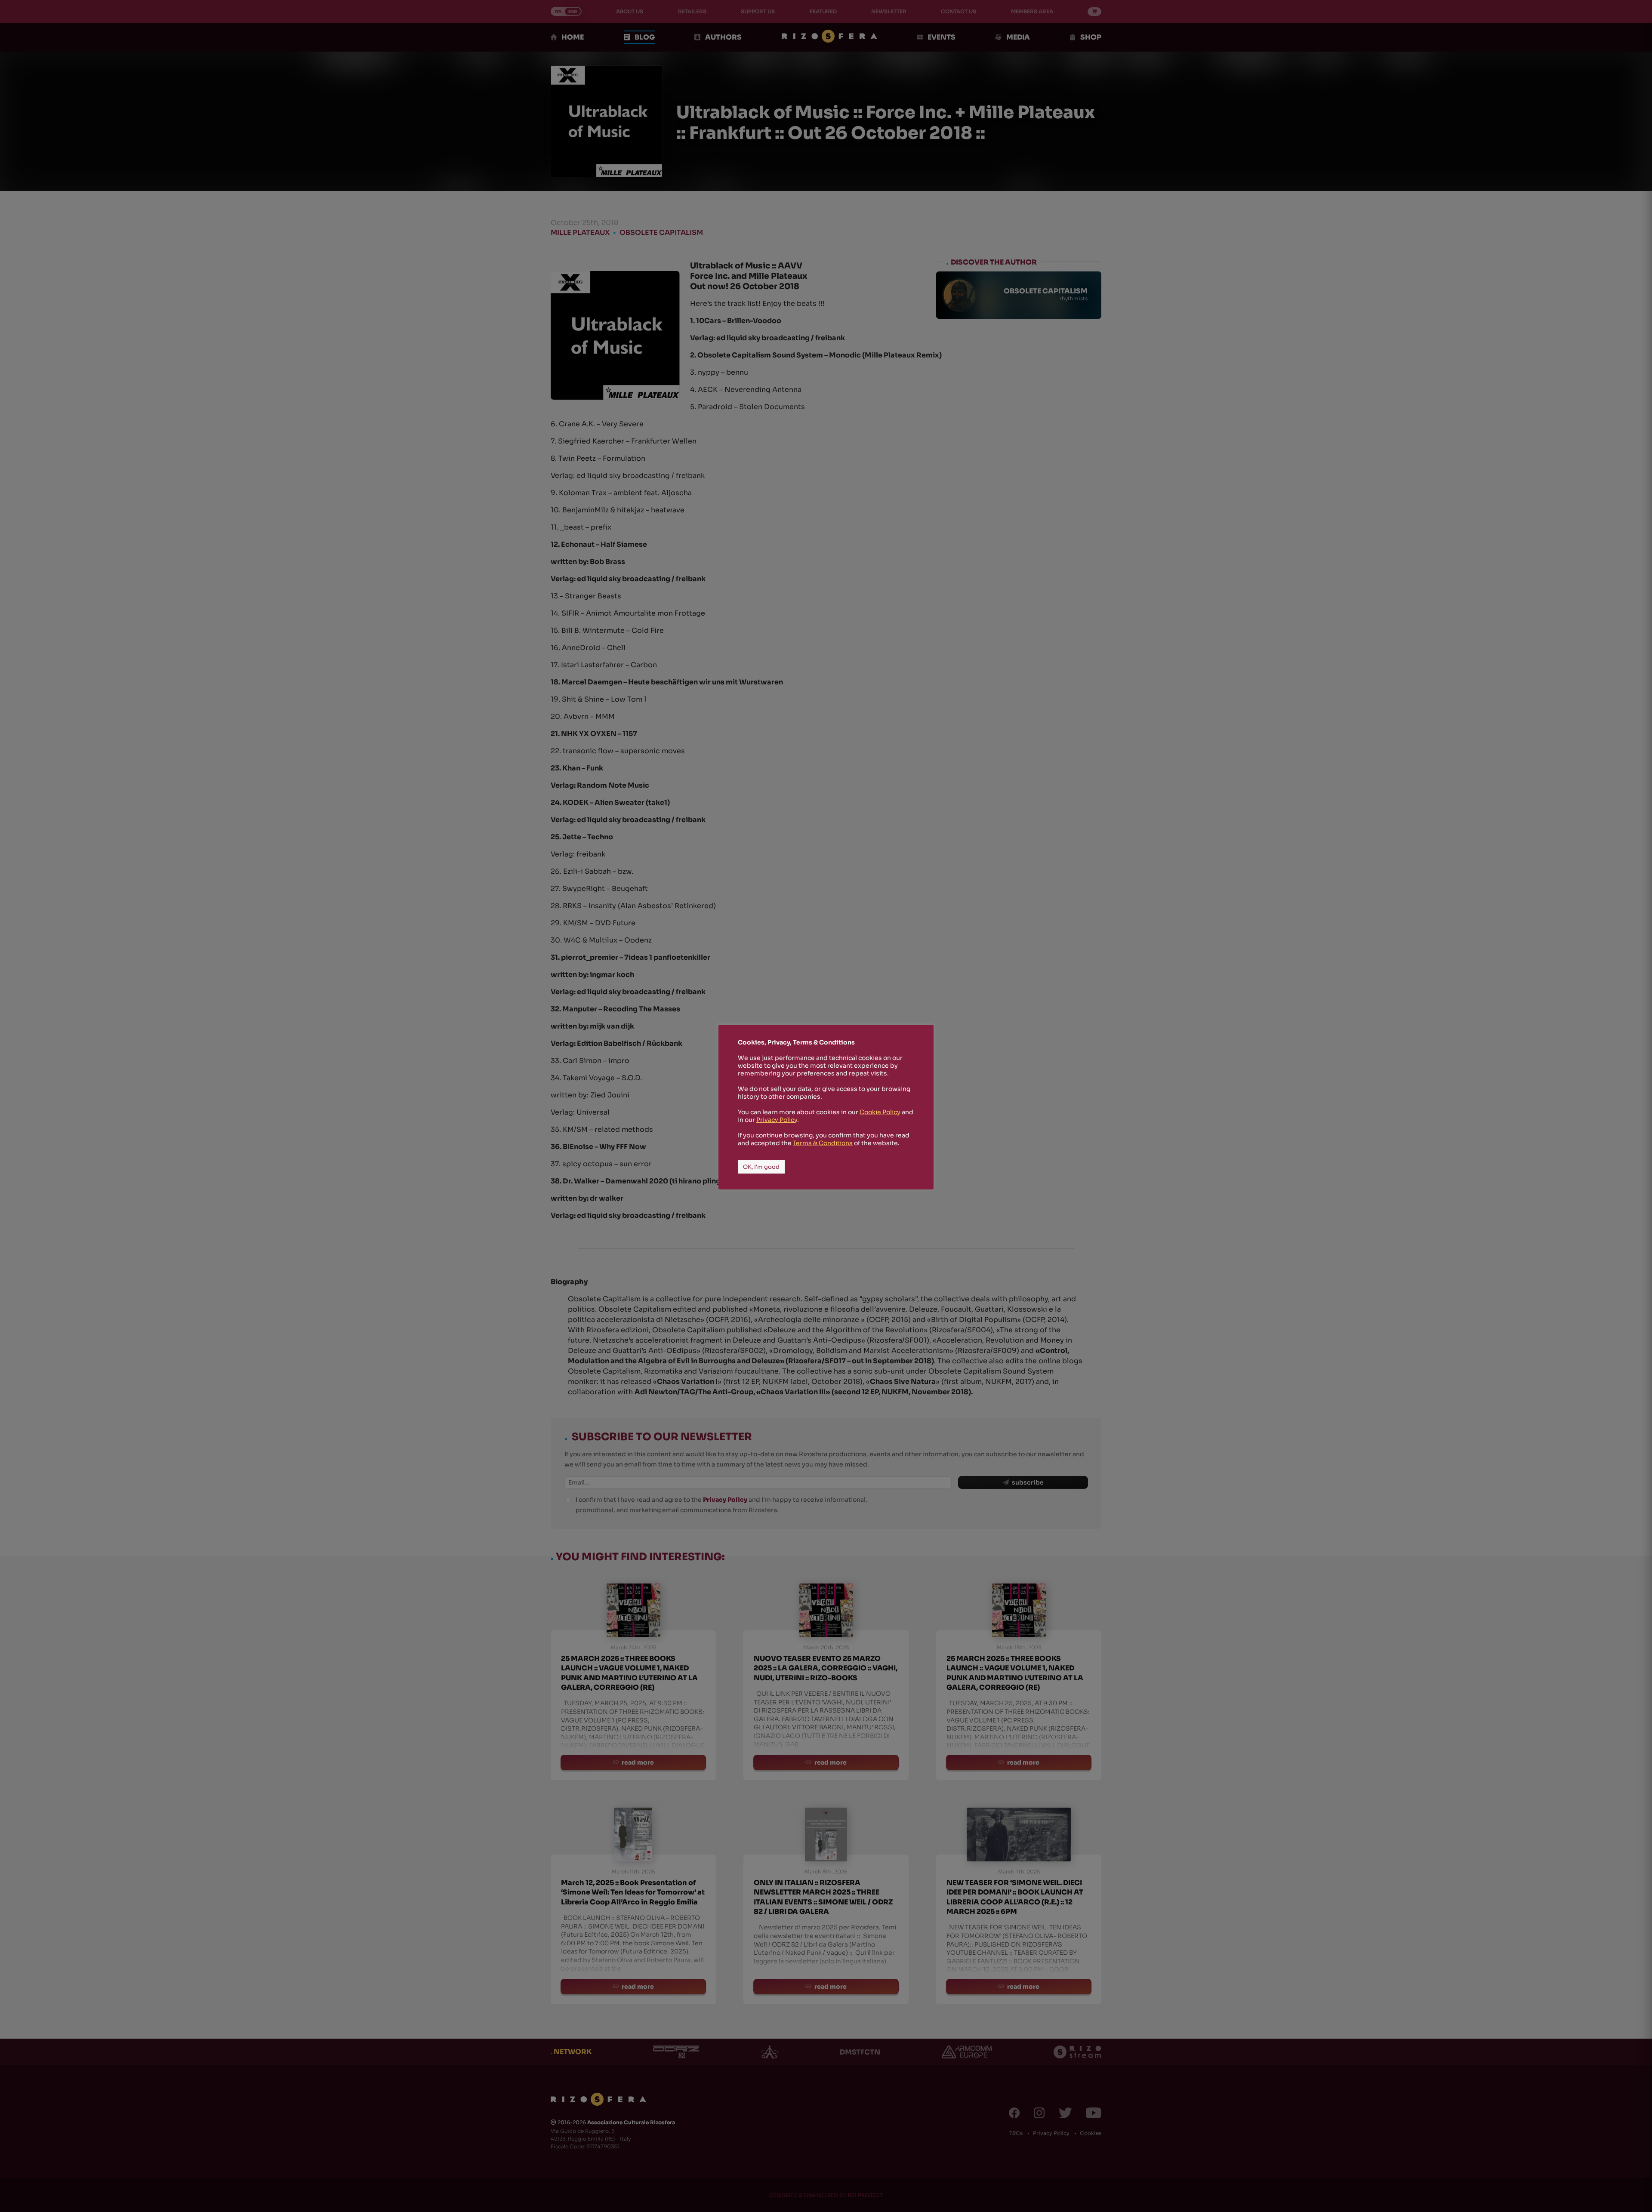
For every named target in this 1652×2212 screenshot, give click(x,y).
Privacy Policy (777, 1120)
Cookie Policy (880, 1112)
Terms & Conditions (823, 1143)
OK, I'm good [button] (761, 1167)
